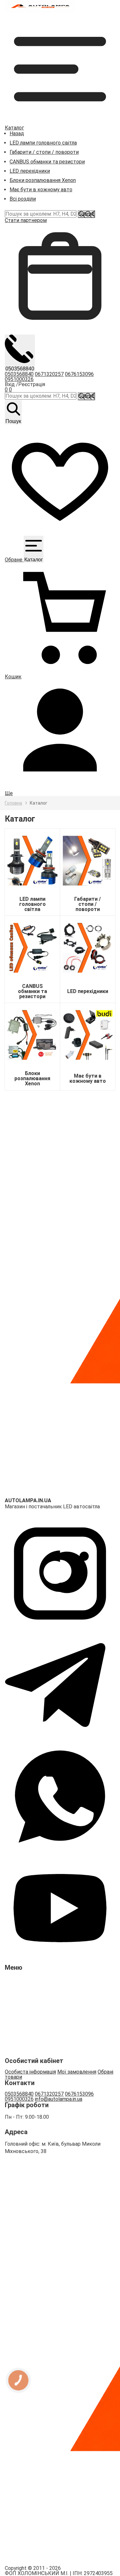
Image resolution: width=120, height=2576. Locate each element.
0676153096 (79, 374)
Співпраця (22, 2046)
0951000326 (19, 379)
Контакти (21, 2024)
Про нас (19, 1980)
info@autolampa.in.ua (59, 2099)
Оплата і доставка (31, 2013)
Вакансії (19, 2035)
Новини (19, 1990)
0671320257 (49, 374)
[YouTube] (60, 1962)
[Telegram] (60, 1739)
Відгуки (19, 2002)
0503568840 (19, 374)
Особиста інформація (30, 2072)
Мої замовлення (77, 2072)
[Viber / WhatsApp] (60, 1850)
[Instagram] (60, 1627)
